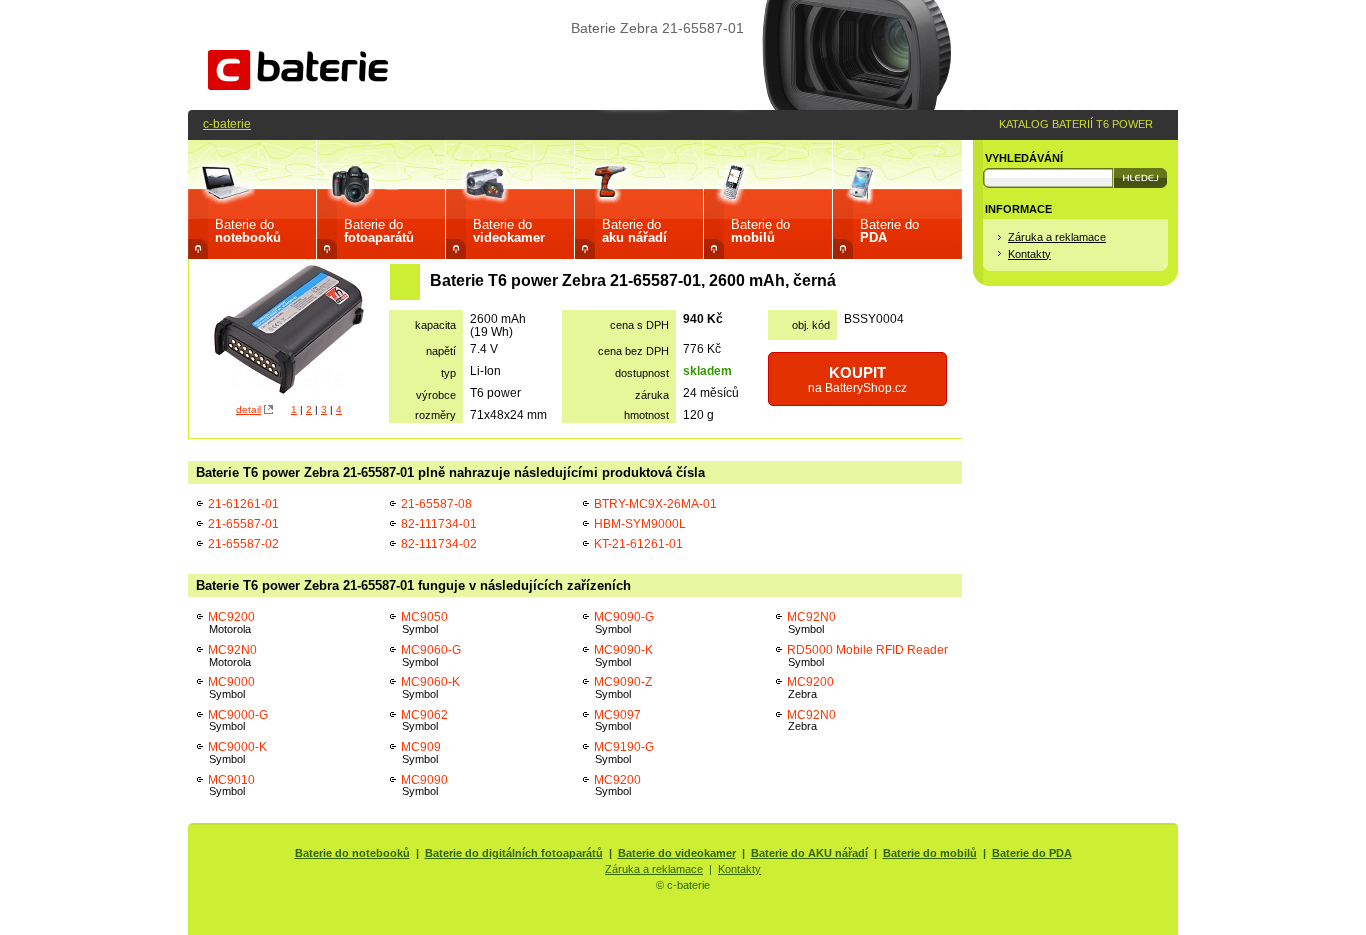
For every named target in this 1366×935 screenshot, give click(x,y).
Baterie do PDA (1032, 853)
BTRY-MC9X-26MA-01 (655, 503)
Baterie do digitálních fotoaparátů (514, 853)
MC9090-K (623, 655)
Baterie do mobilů (930, 853)
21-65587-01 (243, 523)
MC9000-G (238, 720)
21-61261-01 (243, 503)
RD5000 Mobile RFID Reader (867, 655)
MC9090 (424, 785)
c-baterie (227, 123)
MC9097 (617, 720)
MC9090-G (624, 622)
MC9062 (424, 720)
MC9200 (231, 622)
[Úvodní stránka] (298, 85)
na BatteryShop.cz (857, 379)
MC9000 (231, 687)
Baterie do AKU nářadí (809, 853)
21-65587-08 (436, 503)
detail (248, 409)
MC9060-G (431, 655)
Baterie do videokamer (677, 853)
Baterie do (248, 231)
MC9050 (424, 622)
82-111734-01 (439, 523)
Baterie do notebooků (352, 853)
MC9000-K (237, 752)
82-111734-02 (439, 543)
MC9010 (231, 785)
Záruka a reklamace (1057, 237)
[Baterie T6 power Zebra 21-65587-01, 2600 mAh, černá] (289, 331)
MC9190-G (624, 752)
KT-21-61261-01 (638, 543)
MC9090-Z (623, 687)
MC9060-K (430, 687)
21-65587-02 (243, 543)
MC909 (421, 752)
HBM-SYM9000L (640, 523)
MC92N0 (232, 655)
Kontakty (1029, 254)
